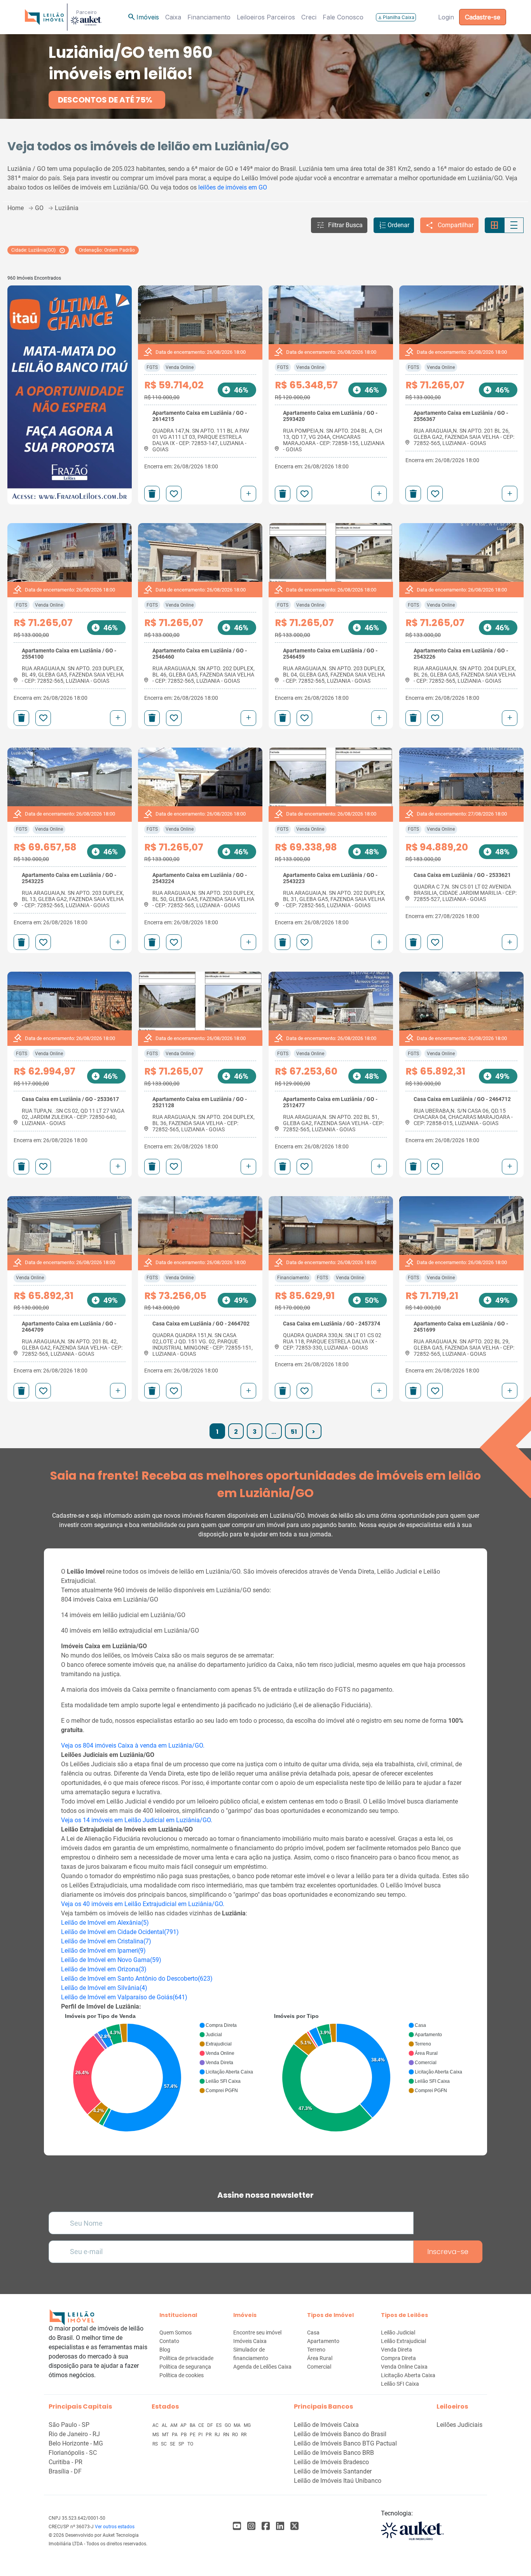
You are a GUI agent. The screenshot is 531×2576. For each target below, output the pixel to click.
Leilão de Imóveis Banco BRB (334, 2453)
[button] (339, 225)
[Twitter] (294, 2526)
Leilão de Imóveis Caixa (326, 2425)
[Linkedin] (280, 2526)
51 (294, 1432)
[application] (161, 2074)
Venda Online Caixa (404, 2367)
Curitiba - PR (66, 2462)
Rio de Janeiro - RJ (74, 2434)
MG (247, 2425)
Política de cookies (182, 2375)
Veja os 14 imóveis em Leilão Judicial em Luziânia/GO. (137, 1820)
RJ (218, 2435)
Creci (309, 17)
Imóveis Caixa (250, 2341)
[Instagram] (251, 2526)
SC (164, 2444)
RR (244, 2435)
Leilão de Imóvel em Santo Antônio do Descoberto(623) (137, 1979)
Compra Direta (398, 2358)
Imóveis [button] (143, 17)
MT (166, 2435)
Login (446, 17)
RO (236, 2435)
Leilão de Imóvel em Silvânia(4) (104, 1988)
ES (219, 2425)
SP (182, 2444)
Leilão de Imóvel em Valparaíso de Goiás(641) (124, 1997)
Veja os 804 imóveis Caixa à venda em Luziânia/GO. (133, 1745)
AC (156, 2425)
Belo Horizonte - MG (76, 2443)
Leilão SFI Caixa (400, 2384)
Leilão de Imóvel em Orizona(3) (104, 1969)
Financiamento (209, 17)
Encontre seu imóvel (257, 2332)
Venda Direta (397, 2350)
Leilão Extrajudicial (403, 2341)
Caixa (173, 17)
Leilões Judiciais (459, 2425)
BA (193, 2425)
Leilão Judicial (398, 2332)
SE (173, 2444)
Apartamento (323, 2341)
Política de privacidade (186, 2358)
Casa (313, 2332)
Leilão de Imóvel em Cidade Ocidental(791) (120, 1932)
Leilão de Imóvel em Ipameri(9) (103, 1951)
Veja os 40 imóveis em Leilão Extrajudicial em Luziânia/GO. (143, 1904)
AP (184, 2425)
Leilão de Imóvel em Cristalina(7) (106, 1941)
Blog (165, 2350)
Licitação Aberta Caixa (408, 2375)
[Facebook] (237, 2526)
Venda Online (180, 367)
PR (209, 2435)
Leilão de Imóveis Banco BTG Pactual (345, 2443)
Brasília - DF (65, 2471)
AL (165, 2425)
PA (175, 2435)
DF (211, 2425)
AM (174, 2425)
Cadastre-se (483, 17)
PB (184, 2435)
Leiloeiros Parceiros (266, 17)
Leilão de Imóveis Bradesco (331, 2462)
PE (193, 2435)
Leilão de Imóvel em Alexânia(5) (105, 1923)
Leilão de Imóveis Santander (333, 2471)
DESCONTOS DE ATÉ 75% (105, 100)
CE (202, 2425)
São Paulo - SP (69, 2425)
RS (156, 2444)
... (274, 1432)
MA (238, 2425)
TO (190, 2444)
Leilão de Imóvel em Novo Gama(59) (111, 1960)
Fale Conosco (343, 17)
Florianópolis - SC (73, 2453)
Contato (169, 2341)
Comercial (319, 2367)
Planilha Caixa (396, 17)
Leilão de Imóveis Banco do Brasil (340, 2434)
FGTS (152, 367)
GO (228, 2425)
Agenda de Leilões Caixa (262, 2367)
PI (201, 2435)
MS (156, 2435)
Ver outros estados (115, 2527)
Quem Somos (176, 2332)
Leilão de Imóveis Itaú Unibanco (338, 2481)
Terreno (316, 2350)
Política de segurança (185, 2367)
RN (227, 2435)
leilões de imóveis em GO (233, 187)
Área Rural (320, 2358)
